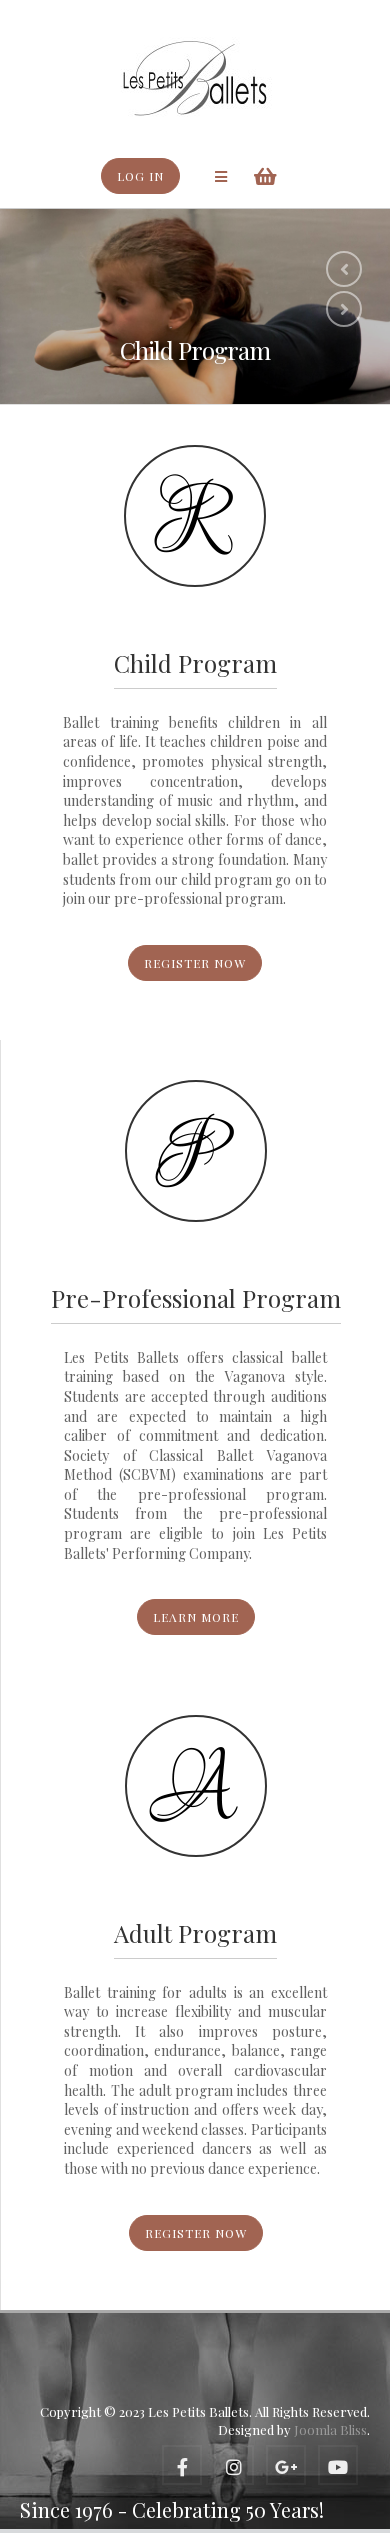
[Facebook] (182, 2465)
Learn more (196, 1617)
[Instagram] (234, 2465)
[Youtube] (338, 2465)
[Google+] (286, 2465)
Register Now (195, 963)
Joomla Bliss (330, 2429)
